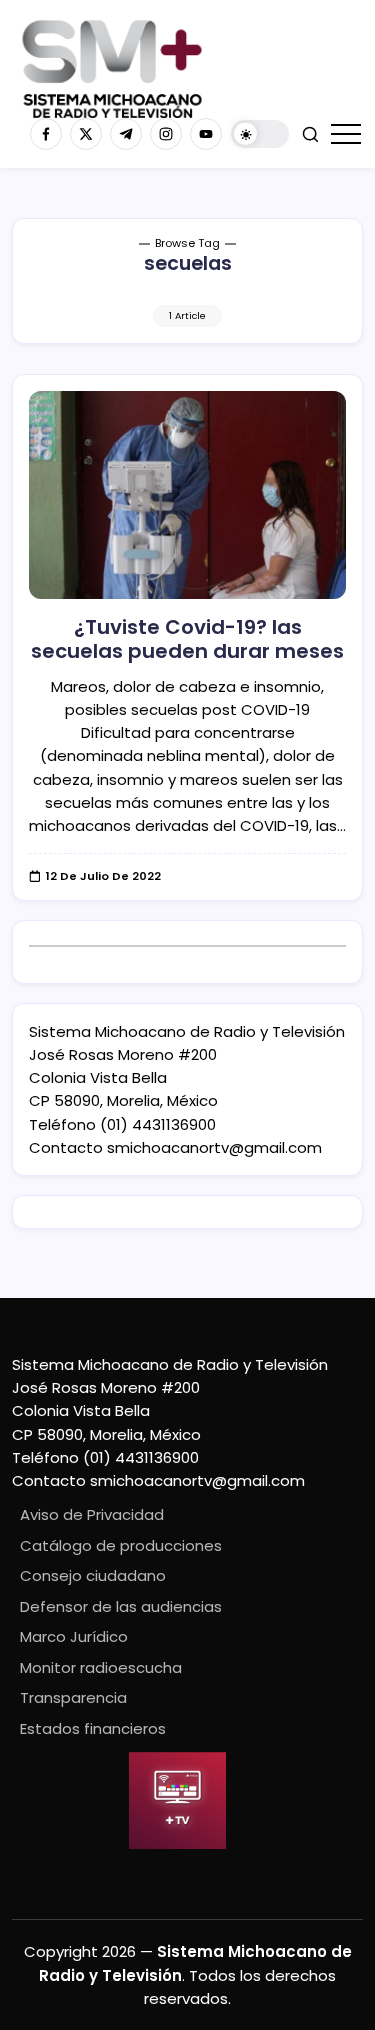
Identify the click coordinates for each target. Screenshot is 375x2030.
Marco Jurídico (74, 1636)
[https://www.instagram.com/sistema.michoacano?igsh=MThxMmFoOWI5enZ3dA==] (166, 134)
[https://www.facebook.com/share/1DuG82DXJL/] (46, 134)
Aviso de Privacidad (92, 1514)
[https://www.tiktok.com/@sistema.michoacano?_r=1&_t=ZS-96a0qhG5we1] (126, 134)
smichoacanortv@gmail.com (214, 1147)
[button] (260, 134)
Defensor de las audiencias (121, 1606)
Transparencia (73, 1697)
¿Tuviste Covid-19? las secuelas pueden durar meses (187, 639)
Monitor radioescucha (101, 1667)
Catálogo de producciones (121, 1545)
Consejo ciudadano (93, 1575)
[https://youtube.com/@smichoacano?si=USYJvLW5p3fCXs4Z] (206, 134)
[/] (86, 134)
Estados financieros (93, 1728)
